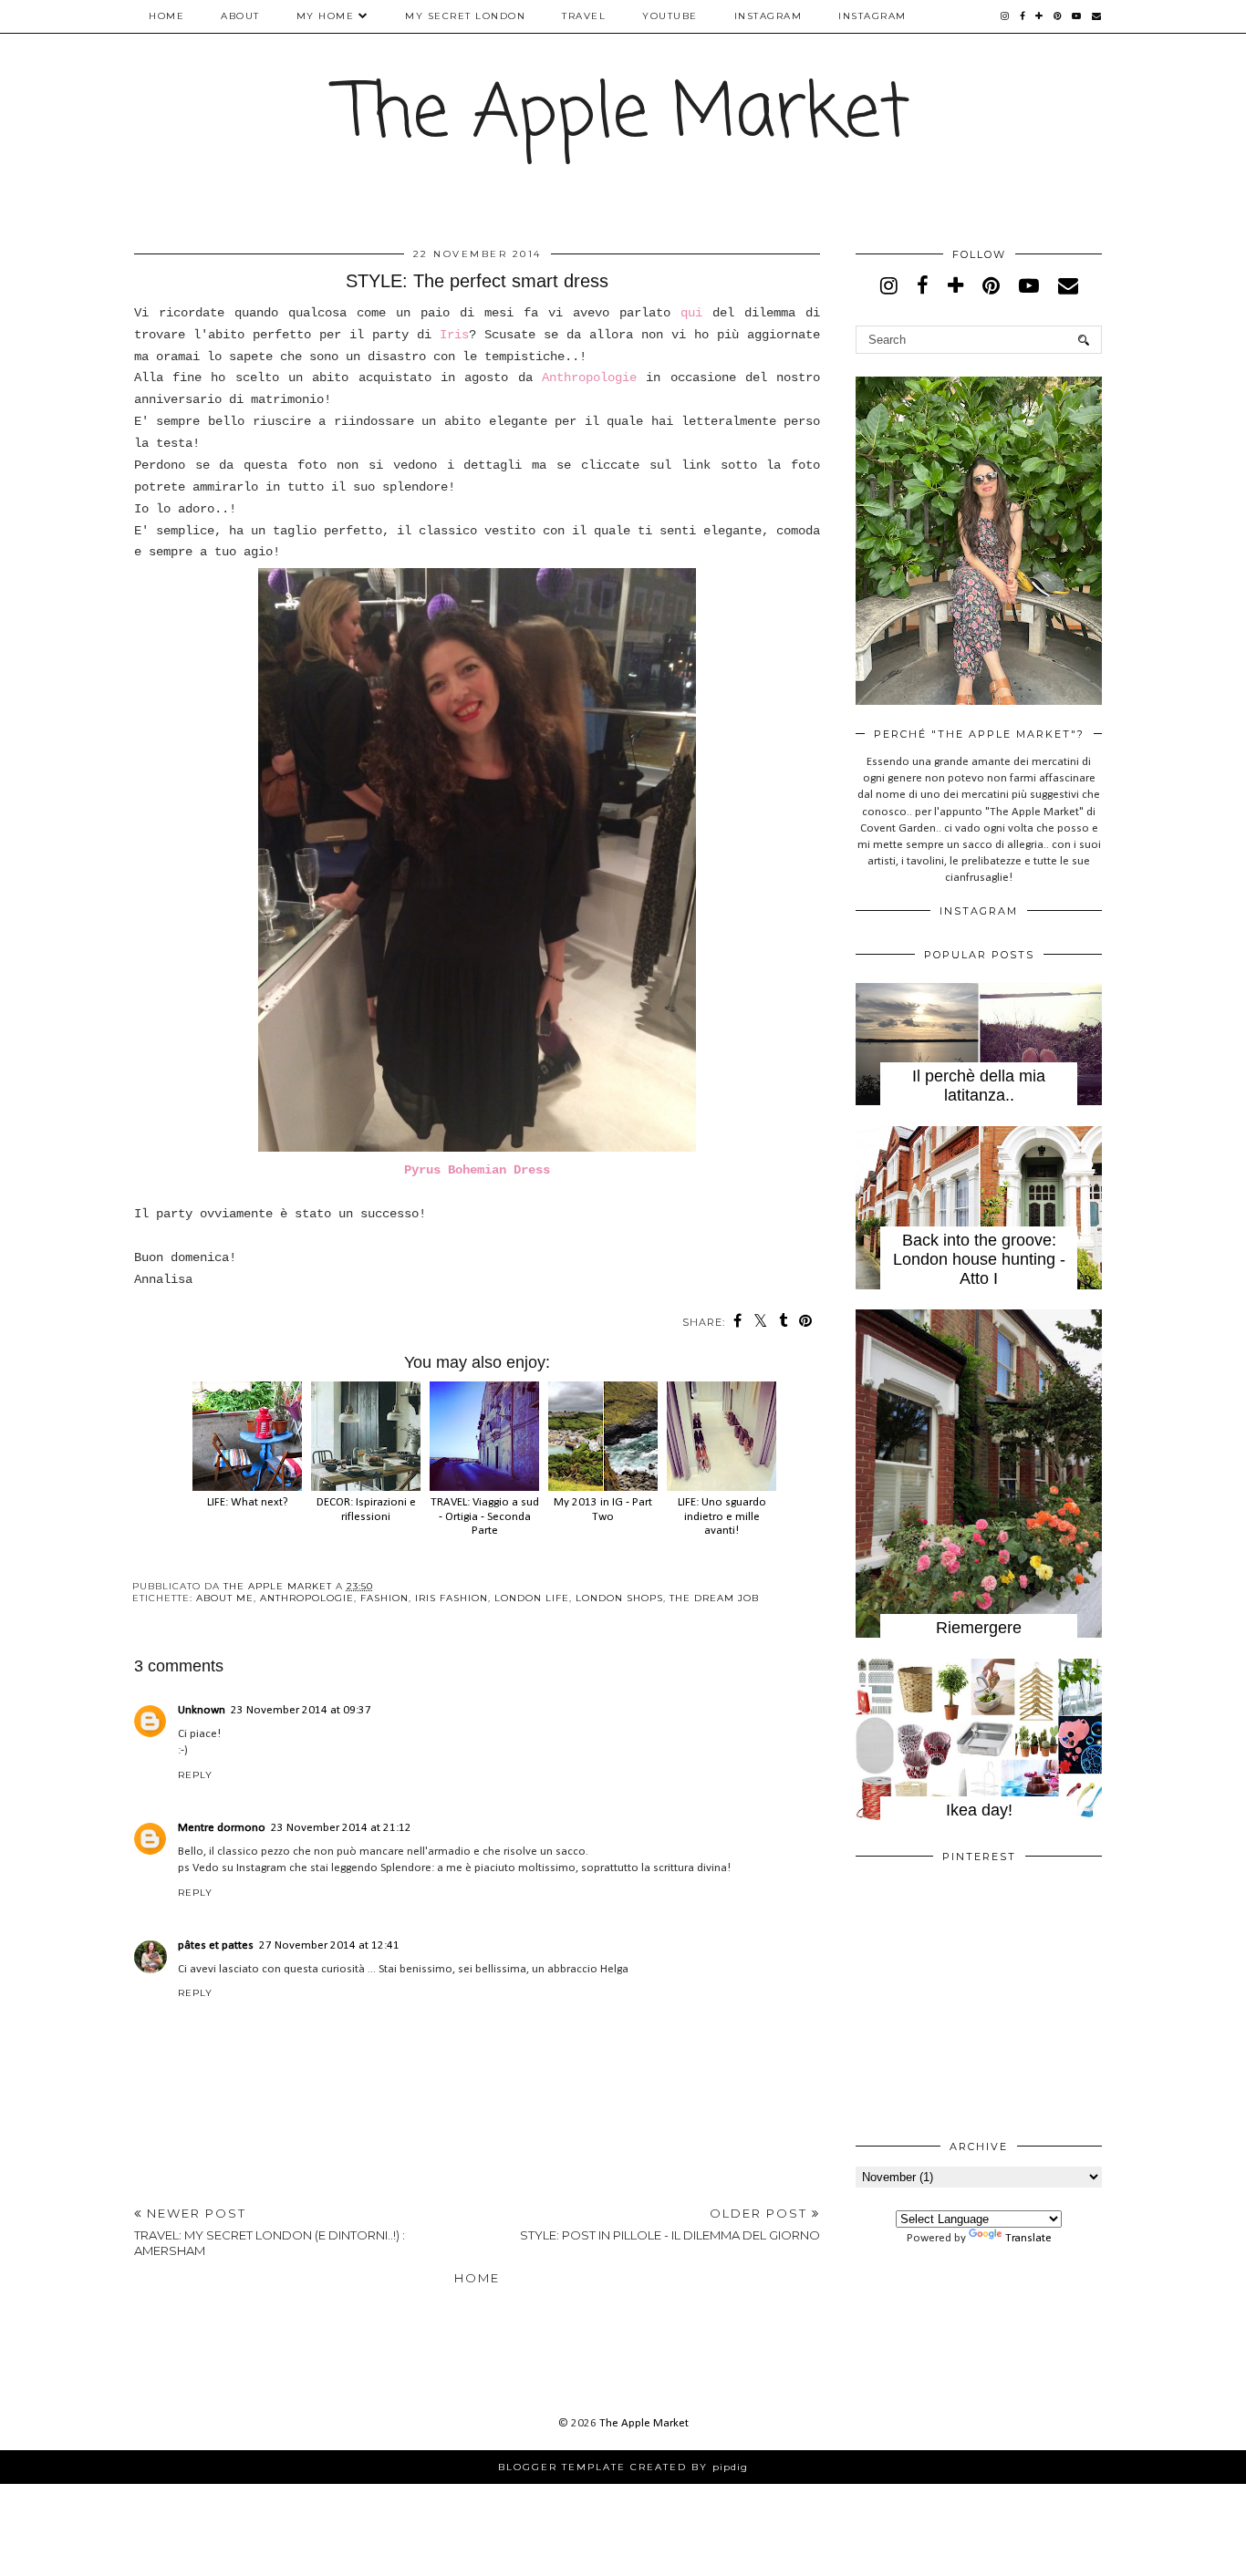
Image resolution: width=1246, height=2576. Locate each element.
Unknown (202, 1710)
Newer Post (270, 2232)
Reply (195, 1775)
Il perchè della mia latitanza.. (979, 1086)
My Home (326, 16)
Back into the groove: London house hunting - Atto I (979, 1259)
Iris (454, 335)
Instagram (768, 16)
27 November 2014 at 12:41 (329, 1945)
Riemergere (979, 1628)
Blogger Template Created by (623, 2467)
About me (225, 1598)
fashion (384, 1598)
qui (691, 313)
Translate (1028, 2238)
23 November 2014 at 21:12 (341, 1828)
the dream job (714, 1598)
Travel (584, 16)
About (240, 16)
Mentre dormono (222, 1828)
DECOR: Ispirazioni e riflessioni (366, 1509)
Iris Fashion (452, 1598)
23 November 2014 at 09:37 (301, 1710)
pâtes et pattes (216, 1945)
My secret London (465, 16)
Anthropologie (589, 378)
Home (166, 16)
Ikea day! (979, 1810)
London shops (619, 1598)
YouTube (670, 16)
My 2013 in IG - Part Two (603, 1509)
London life (532, 1598)
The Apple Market (623, 115)
